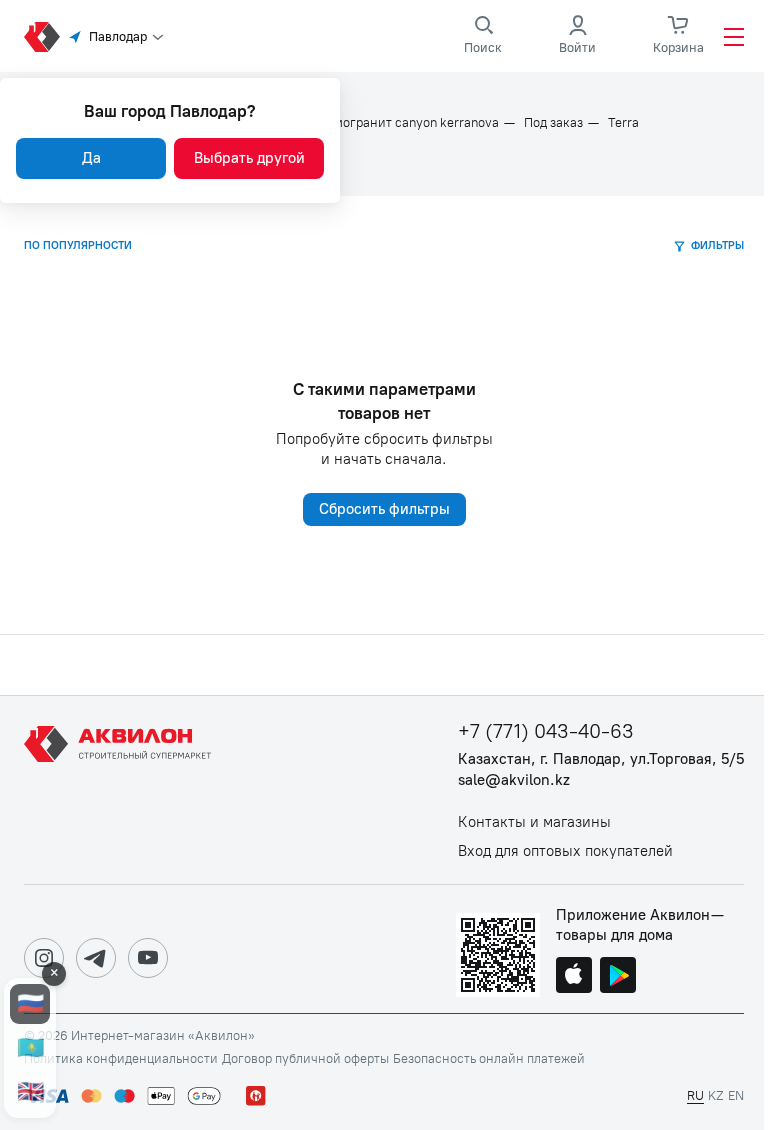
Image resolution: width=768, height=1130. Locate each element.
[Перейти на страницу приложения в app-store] (574, 977)
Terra (623, 123)
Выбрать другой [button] (249, 158)
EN (736, 1095)
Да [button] (91, 158)
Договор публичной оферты (305, 1059)
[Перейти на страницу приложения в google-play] (618, 977)
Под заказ (553, 123)
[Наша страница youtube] (148, 958)
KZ (716, 1095)
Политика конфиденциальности (121, 1059)
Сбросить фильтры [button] (384, 509)
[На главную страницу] (121, 790)
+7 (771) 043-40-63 (546, 731)
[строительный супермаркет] (42, 37)
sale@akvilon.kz (514, 780)
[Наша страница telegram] (96, 958)
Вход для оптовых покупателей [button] (565, 851)
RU (695, 1095)
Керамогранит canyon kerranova (402, 123)
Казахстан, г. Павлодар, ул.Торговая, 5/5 (601, 759)
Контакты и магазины (534, 822)
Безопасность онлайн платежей (489, 1059)
